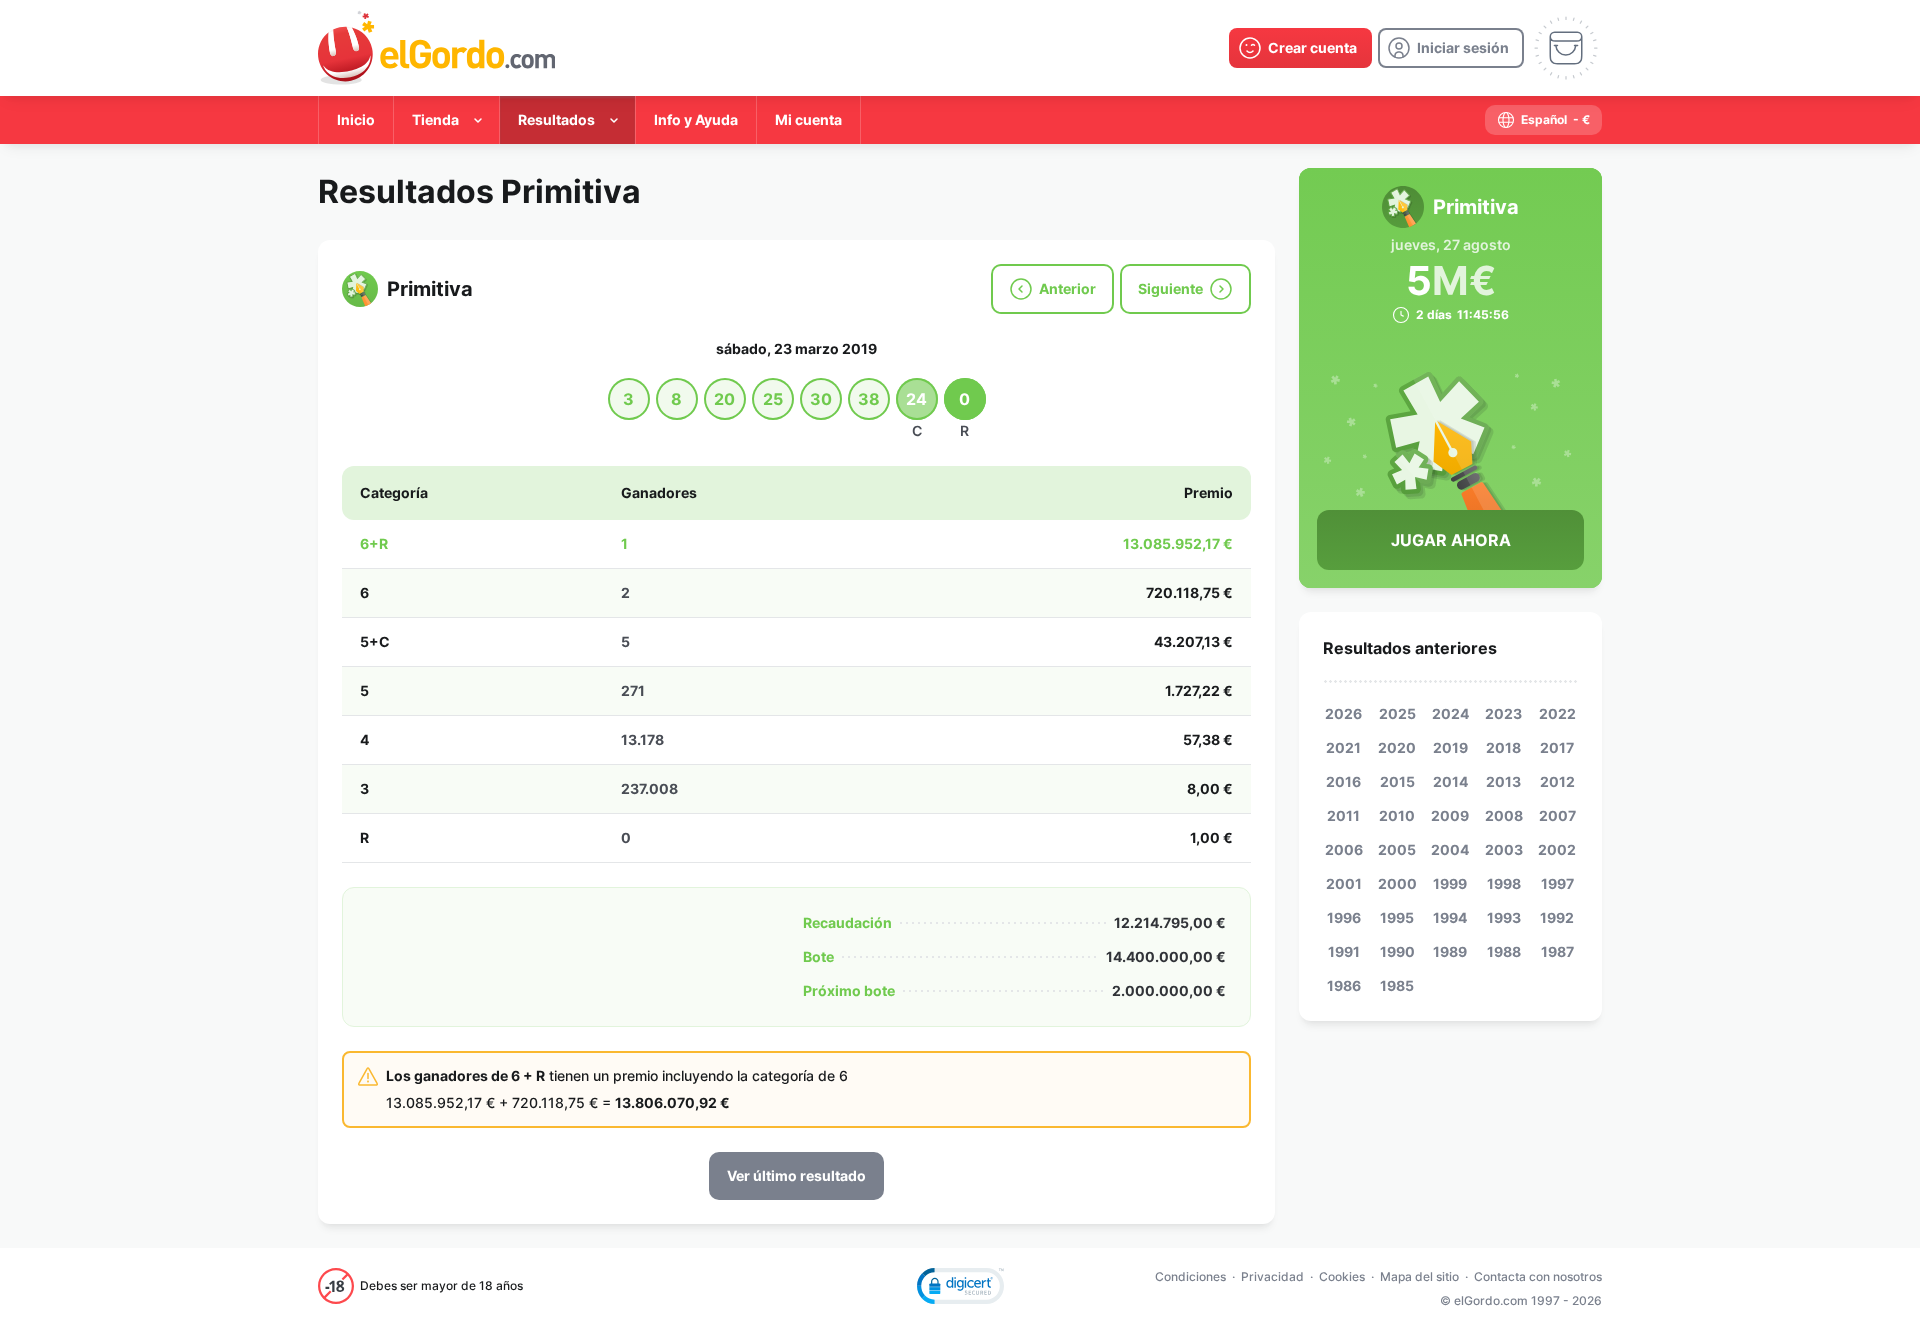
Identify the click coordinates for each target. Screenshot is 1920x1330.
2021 (1343, 747)
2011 (1343, 815)
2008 (1504, 815)
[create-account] (1300, 48)
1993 (1504, 917)
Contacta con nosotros (1538, 1276)
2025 (1397, 713)
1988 (1504, 951)
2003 (1504, 849)
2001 (1344, 883)
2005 (1397, 849)
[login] (1451, 48)
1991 (1344, 951)
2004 (1450, 849)
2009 (1450, 815)
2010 (1397, 815)
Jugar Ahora (1451, 540)
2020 (1397, 747)
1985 (1397, 985)
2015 (1397, 781)
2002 (1557, 849)
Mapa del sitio (1419, 1276)
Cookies (1342, 1276)
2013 (1503, 781)
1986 (1344, 985)
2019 (1450, 747)
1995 (1397, 917)
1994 (1450, 917)
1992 (1557, 917)
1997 (1557, 883)
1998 (1504, 883)
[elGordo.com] (436, 48)
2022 (1557, 713)
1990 (1397, 951)
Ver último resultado (796, 1175)
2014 (1450, 781)
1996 (1344, 917)
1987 (1557, 951)
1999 (1450, 883)
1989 (1450, 951)
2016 (1343, 781)
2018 (1503, 747)
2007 (1557, 815)
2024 (1450, 713)
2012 (1557, 781)
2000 (1397, 883)
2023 (1503, 713)
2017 (1557, 747)
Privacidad (1272, 1276)
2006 (1344, 849)
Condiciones (1190, 1276)
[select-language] (1543, 120)
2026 (1343, 713)
